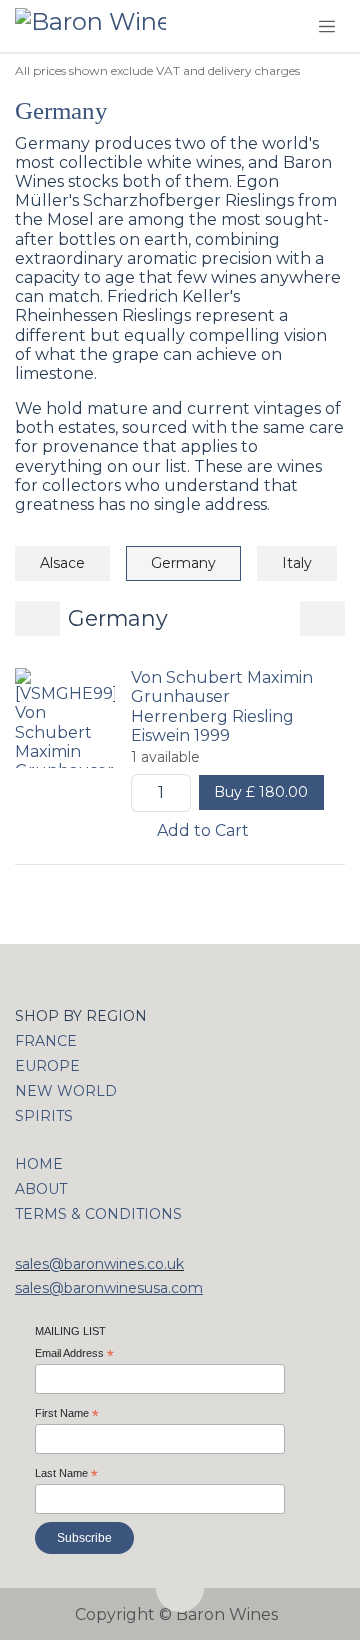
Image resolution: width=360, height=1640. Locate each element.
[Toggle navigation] (327, 26)
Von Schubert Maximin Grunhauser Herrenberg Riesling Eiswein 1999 (222, 706)
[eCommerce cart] (283, 26)
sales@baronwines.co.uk (99, 1264)
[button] (180, 1588)
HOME (39, 1164)
